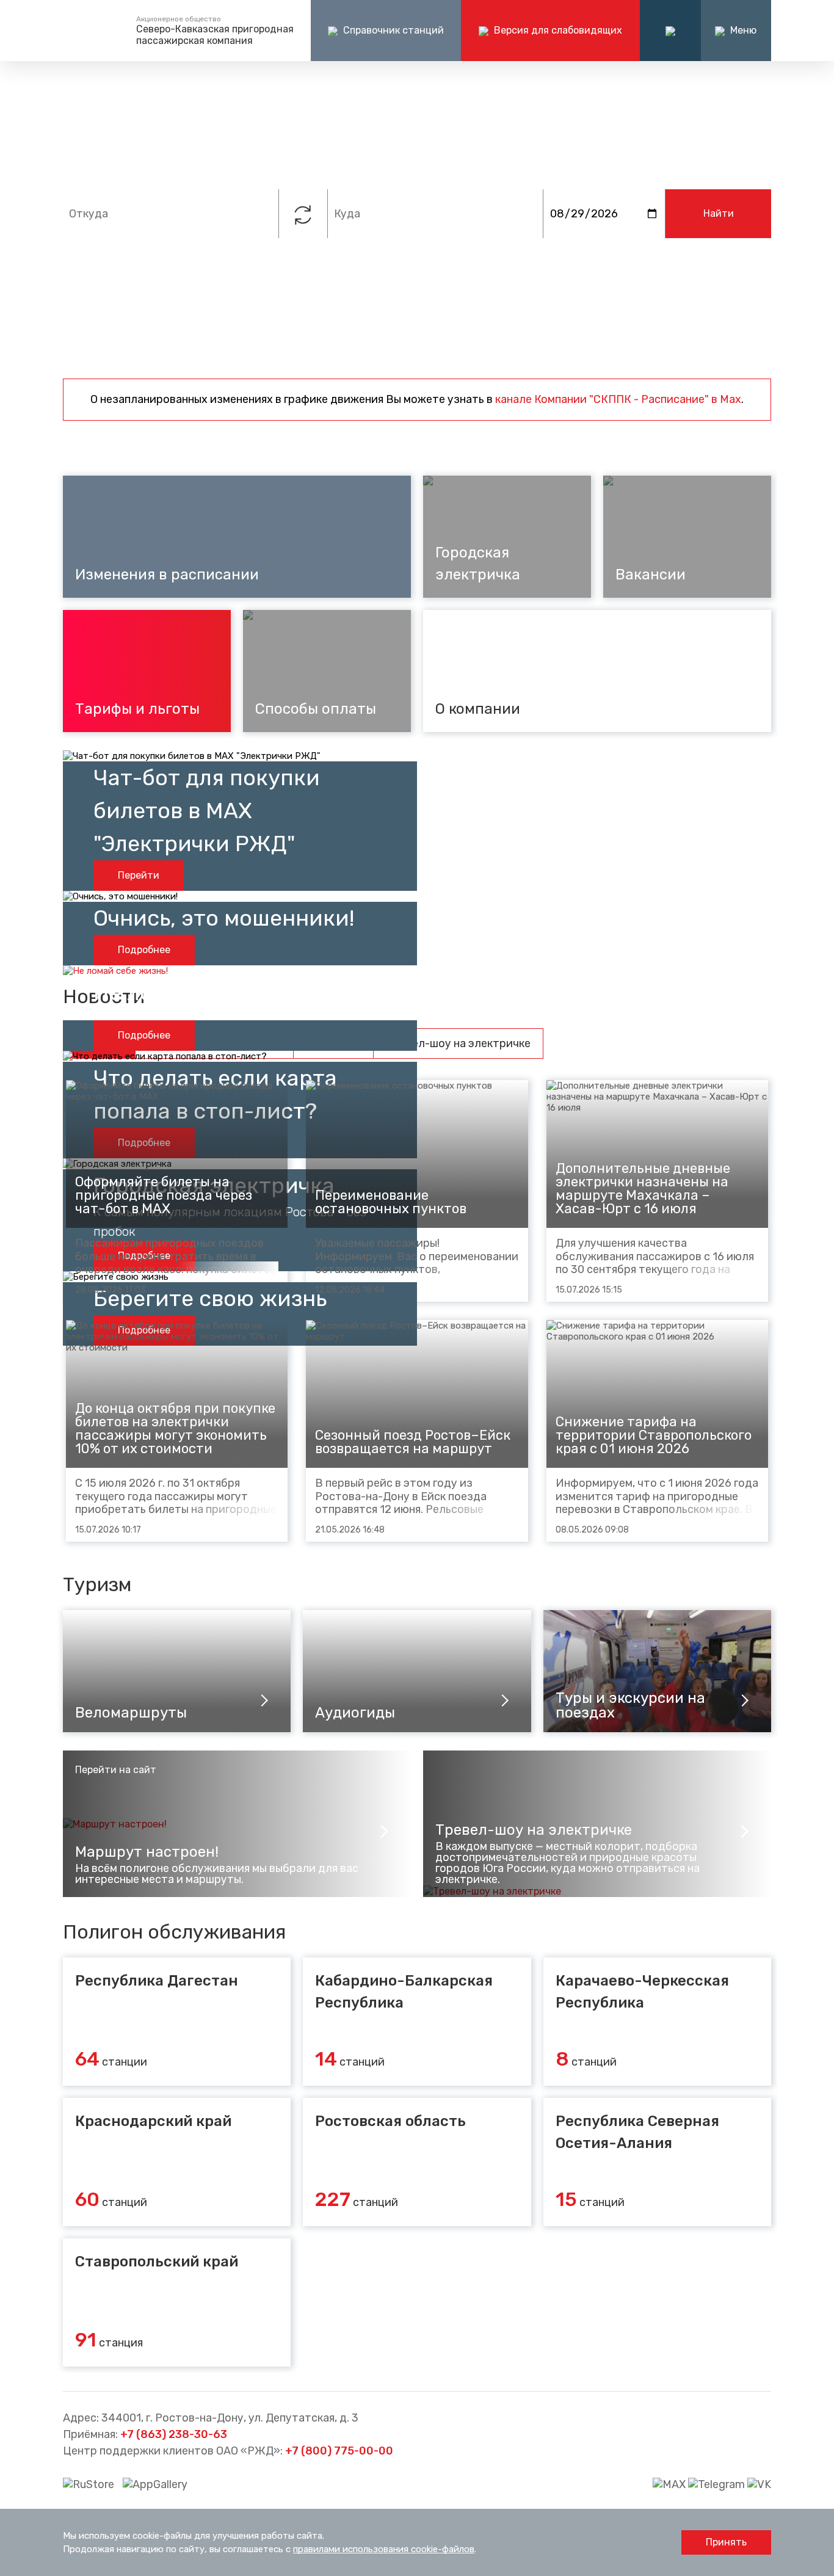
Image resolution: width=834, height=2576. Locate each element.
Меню (742, 30)
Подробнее (144, 950)
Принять (726, 2542)
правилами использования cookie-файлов (384, 2549)
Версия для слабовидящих (557, 30)
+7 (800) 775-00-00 (339, 2451)
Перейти (139, 875)
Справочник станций (392, 30)
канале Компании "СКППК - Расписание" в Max (618, 399)
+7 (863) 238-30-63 (174, 2434)
